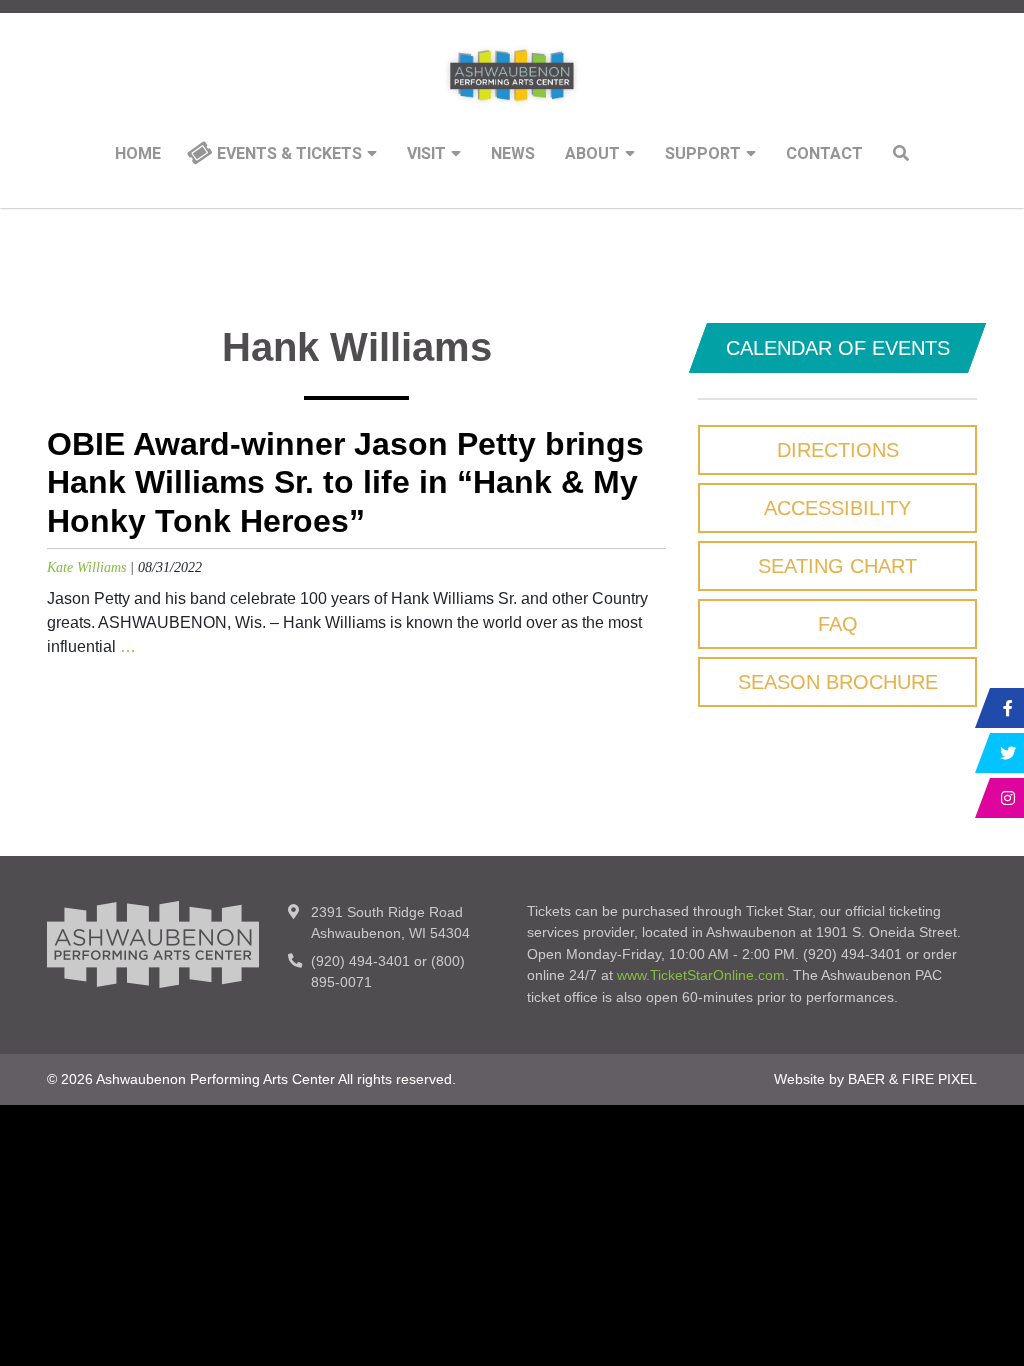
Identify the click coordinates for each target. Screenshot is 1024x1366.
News (513, 154)
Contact (824, 154)
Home (138, 154)
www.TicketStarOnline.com (701, 975)
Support (703, 154)
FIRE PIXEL (939, 1079)
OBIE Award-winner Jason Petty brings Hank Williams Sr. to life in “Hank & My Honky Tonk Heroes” (345, 482)
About (592, 154)
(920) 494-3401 (360, 961)
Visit (426, 154)
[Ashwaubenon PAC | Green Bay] (512, 75)
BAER (866, 1079)
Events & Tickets (289, 154)
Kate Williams (86, 567)
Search (901, 153)
